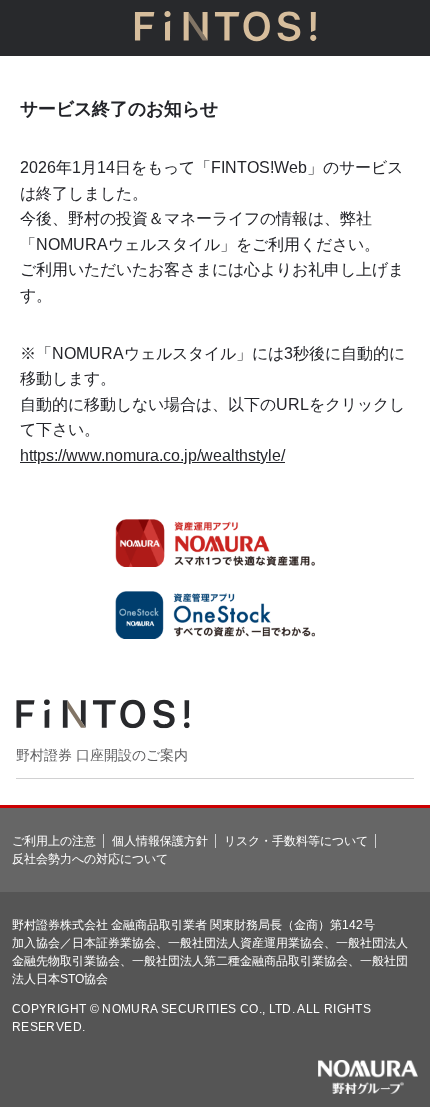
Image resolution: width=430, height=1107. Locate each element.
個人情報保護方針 (160, 841)
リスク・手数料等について (296, 841)
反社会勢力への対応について (90, 859)
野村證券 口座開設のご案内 (102, 755)
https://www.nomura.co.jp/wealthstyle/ (152, 455)
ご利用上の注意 (54, 841)
